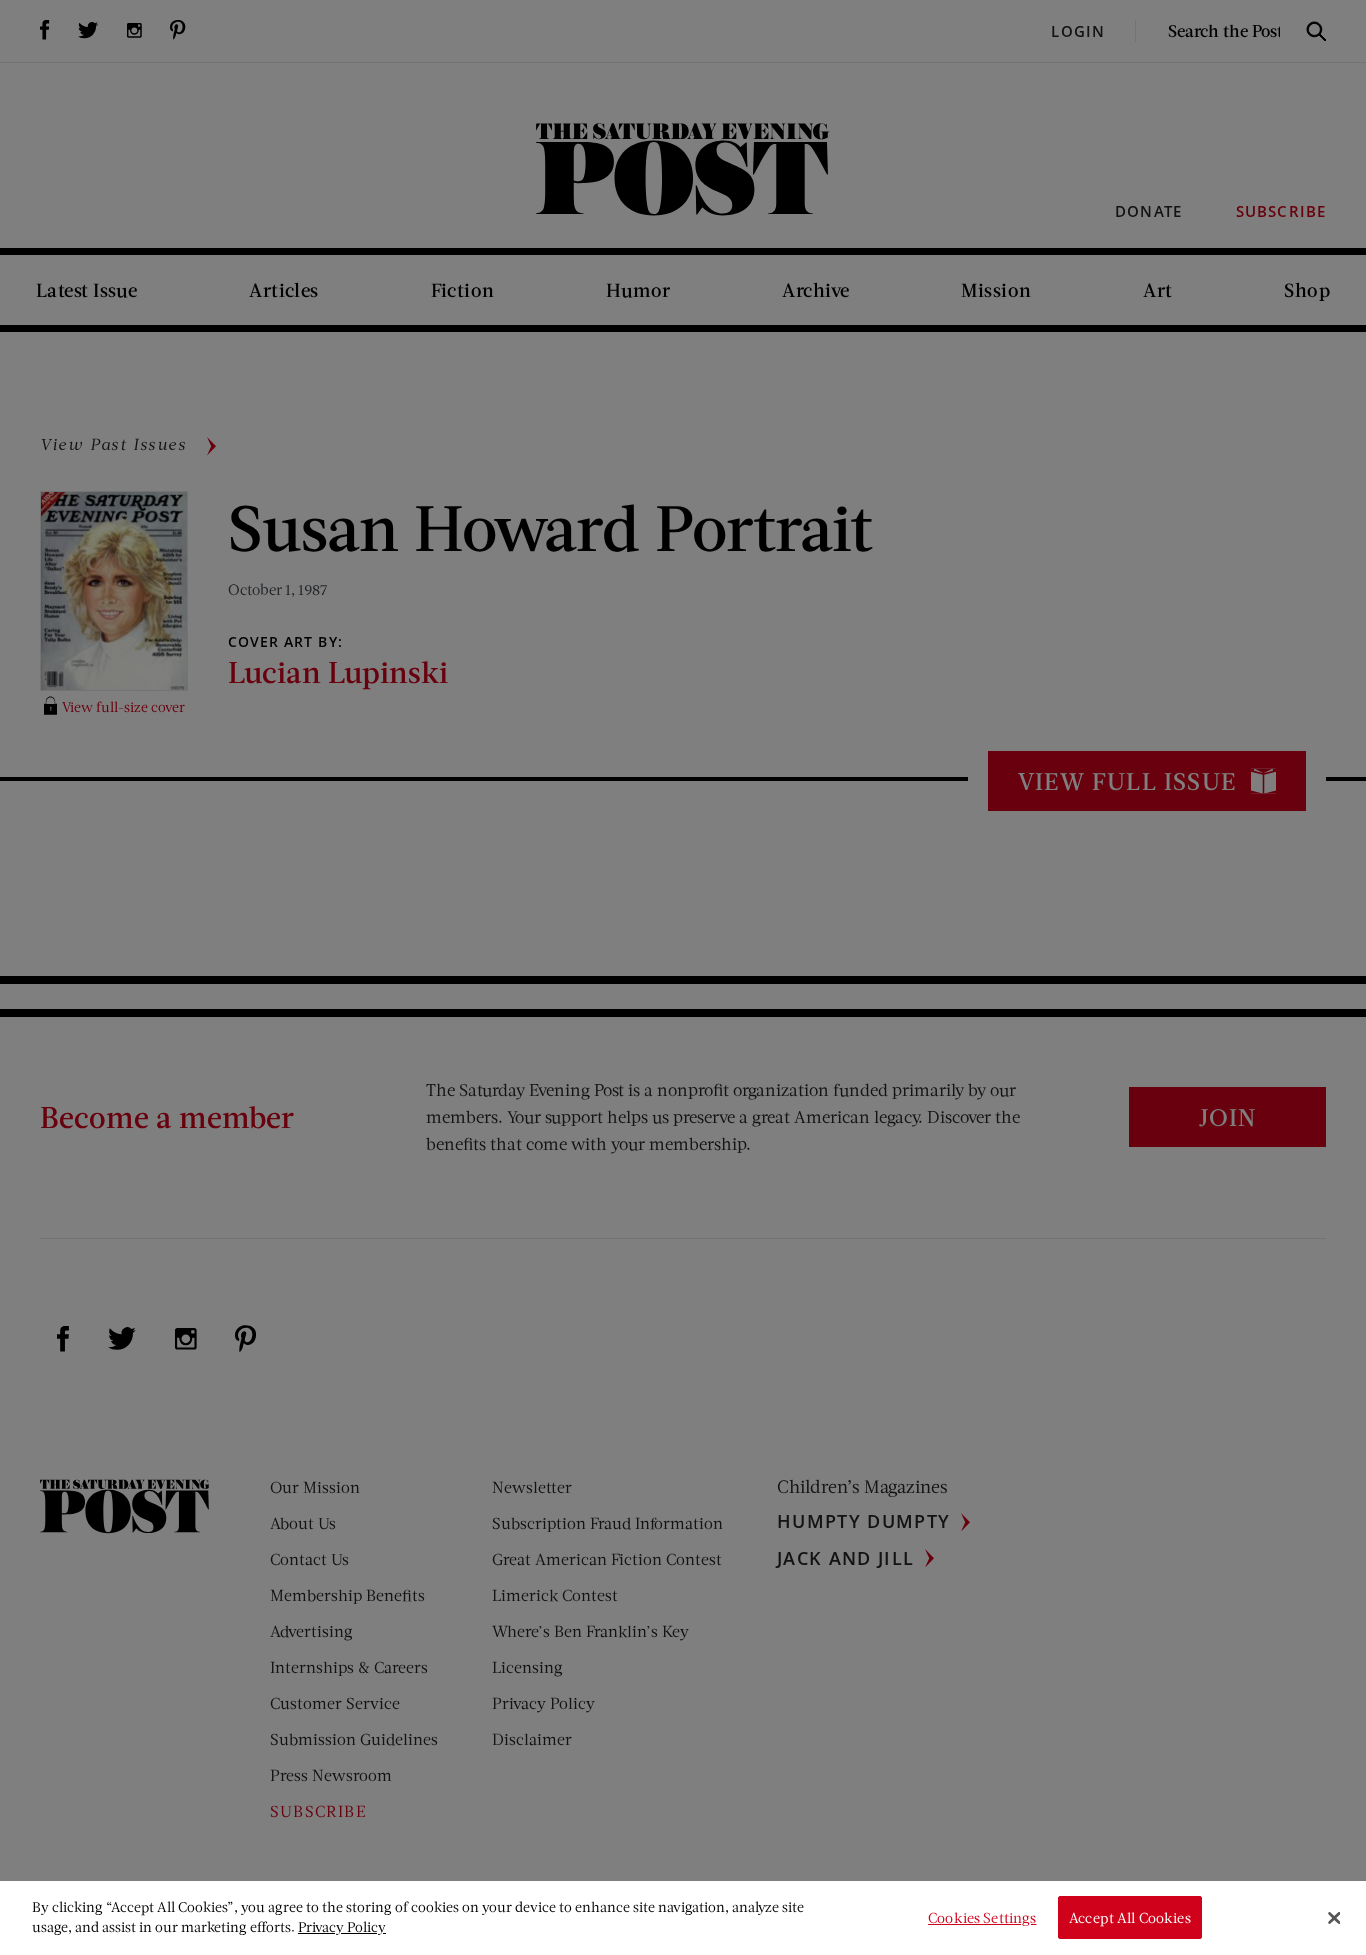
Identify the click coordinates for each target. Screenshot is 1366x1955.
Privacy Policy (342, 1926)
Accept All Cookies (1130, 1917)
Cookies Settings (982, 1917)
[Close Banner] (1334, 1918)
